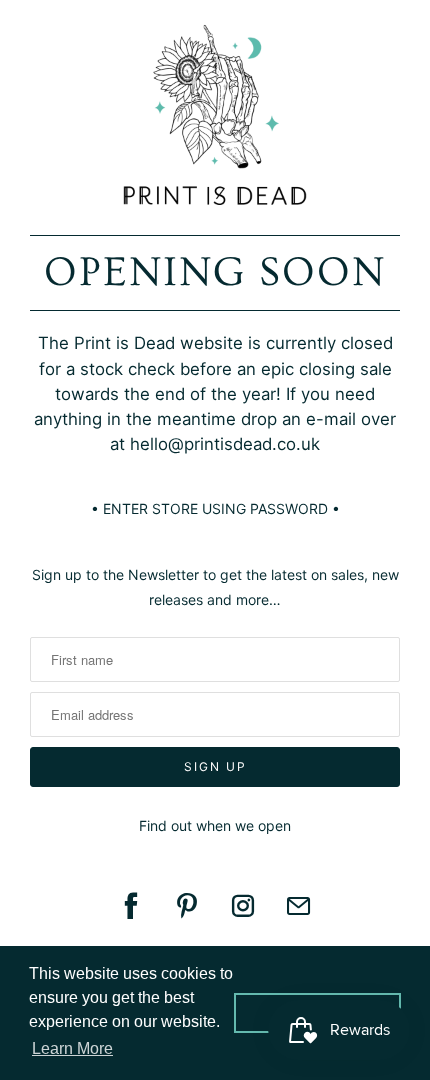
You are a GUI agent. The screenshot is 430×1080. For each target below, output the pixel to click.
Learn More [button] (72, 1048)
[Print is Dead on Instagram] (243, 906)
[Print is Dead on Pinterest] (187, 906)
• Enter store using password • (215, 508)
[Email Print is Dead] (299, 906)
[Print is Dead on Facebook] (131, 906)
